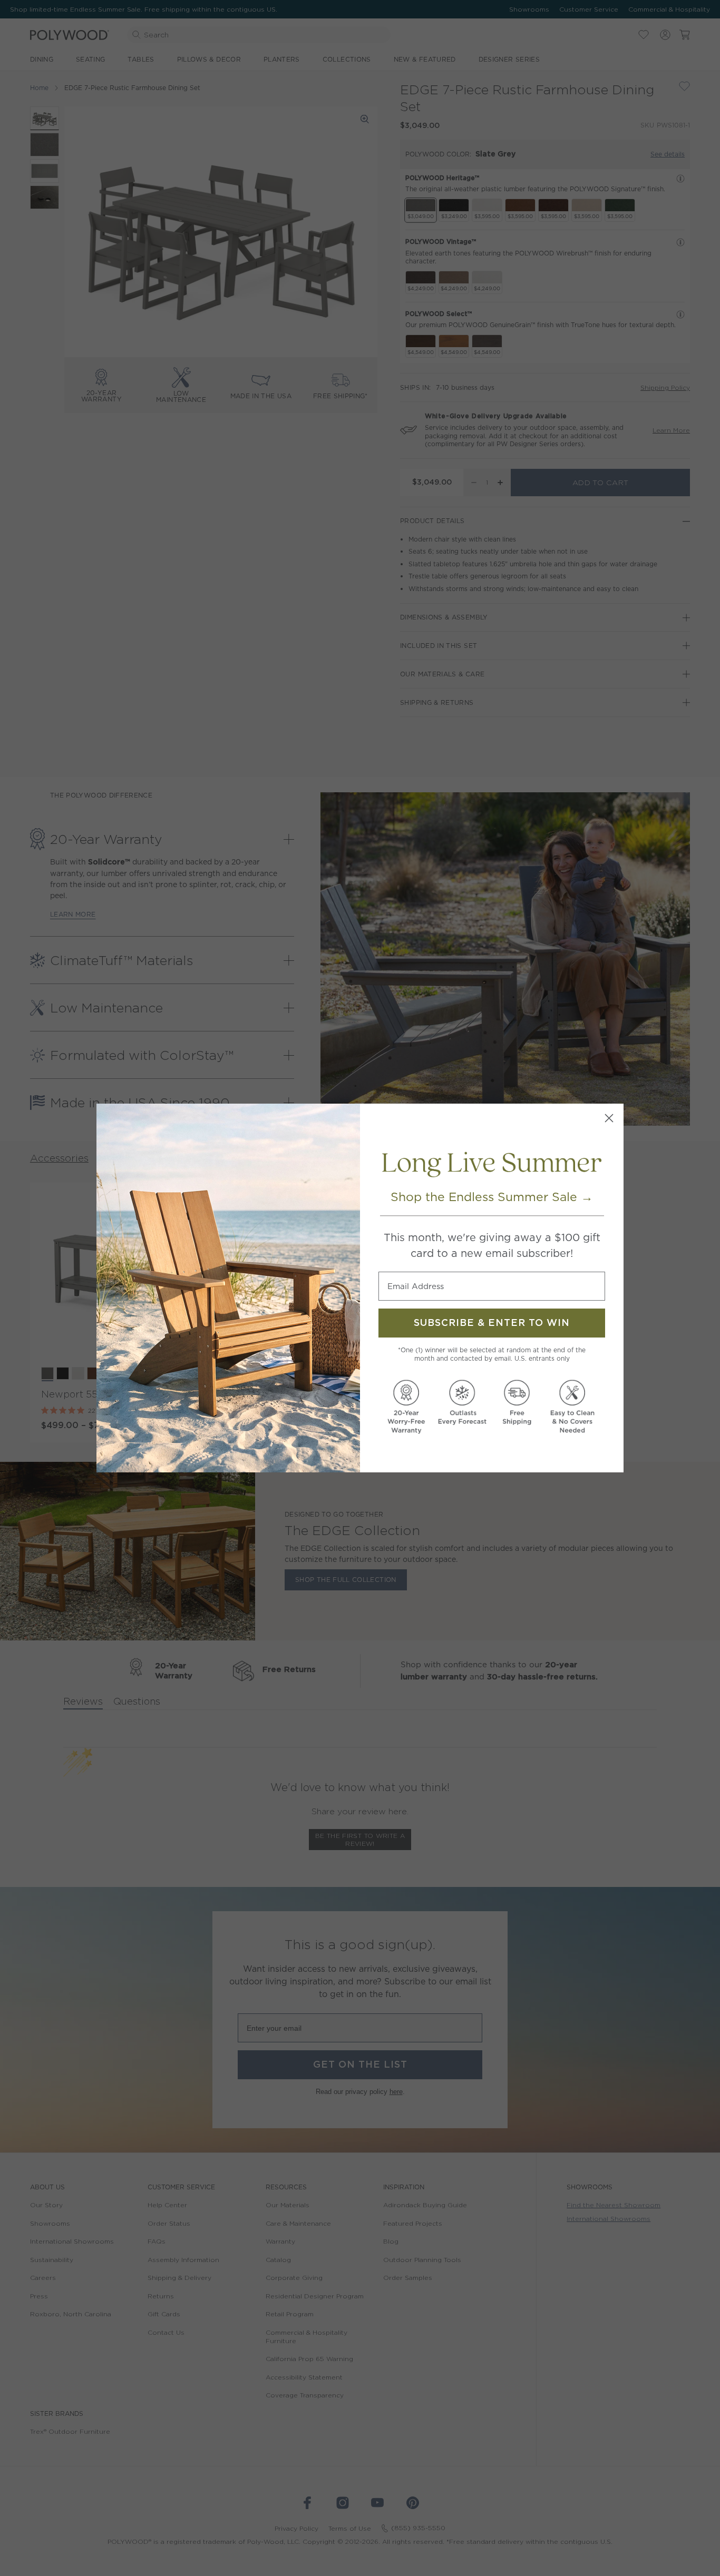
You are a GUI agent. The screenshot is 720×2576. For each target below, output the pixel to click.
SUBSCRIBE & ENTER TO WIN (492, 1323)
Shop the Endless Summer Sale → (492, 1197)
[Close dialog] (609, 1118)
